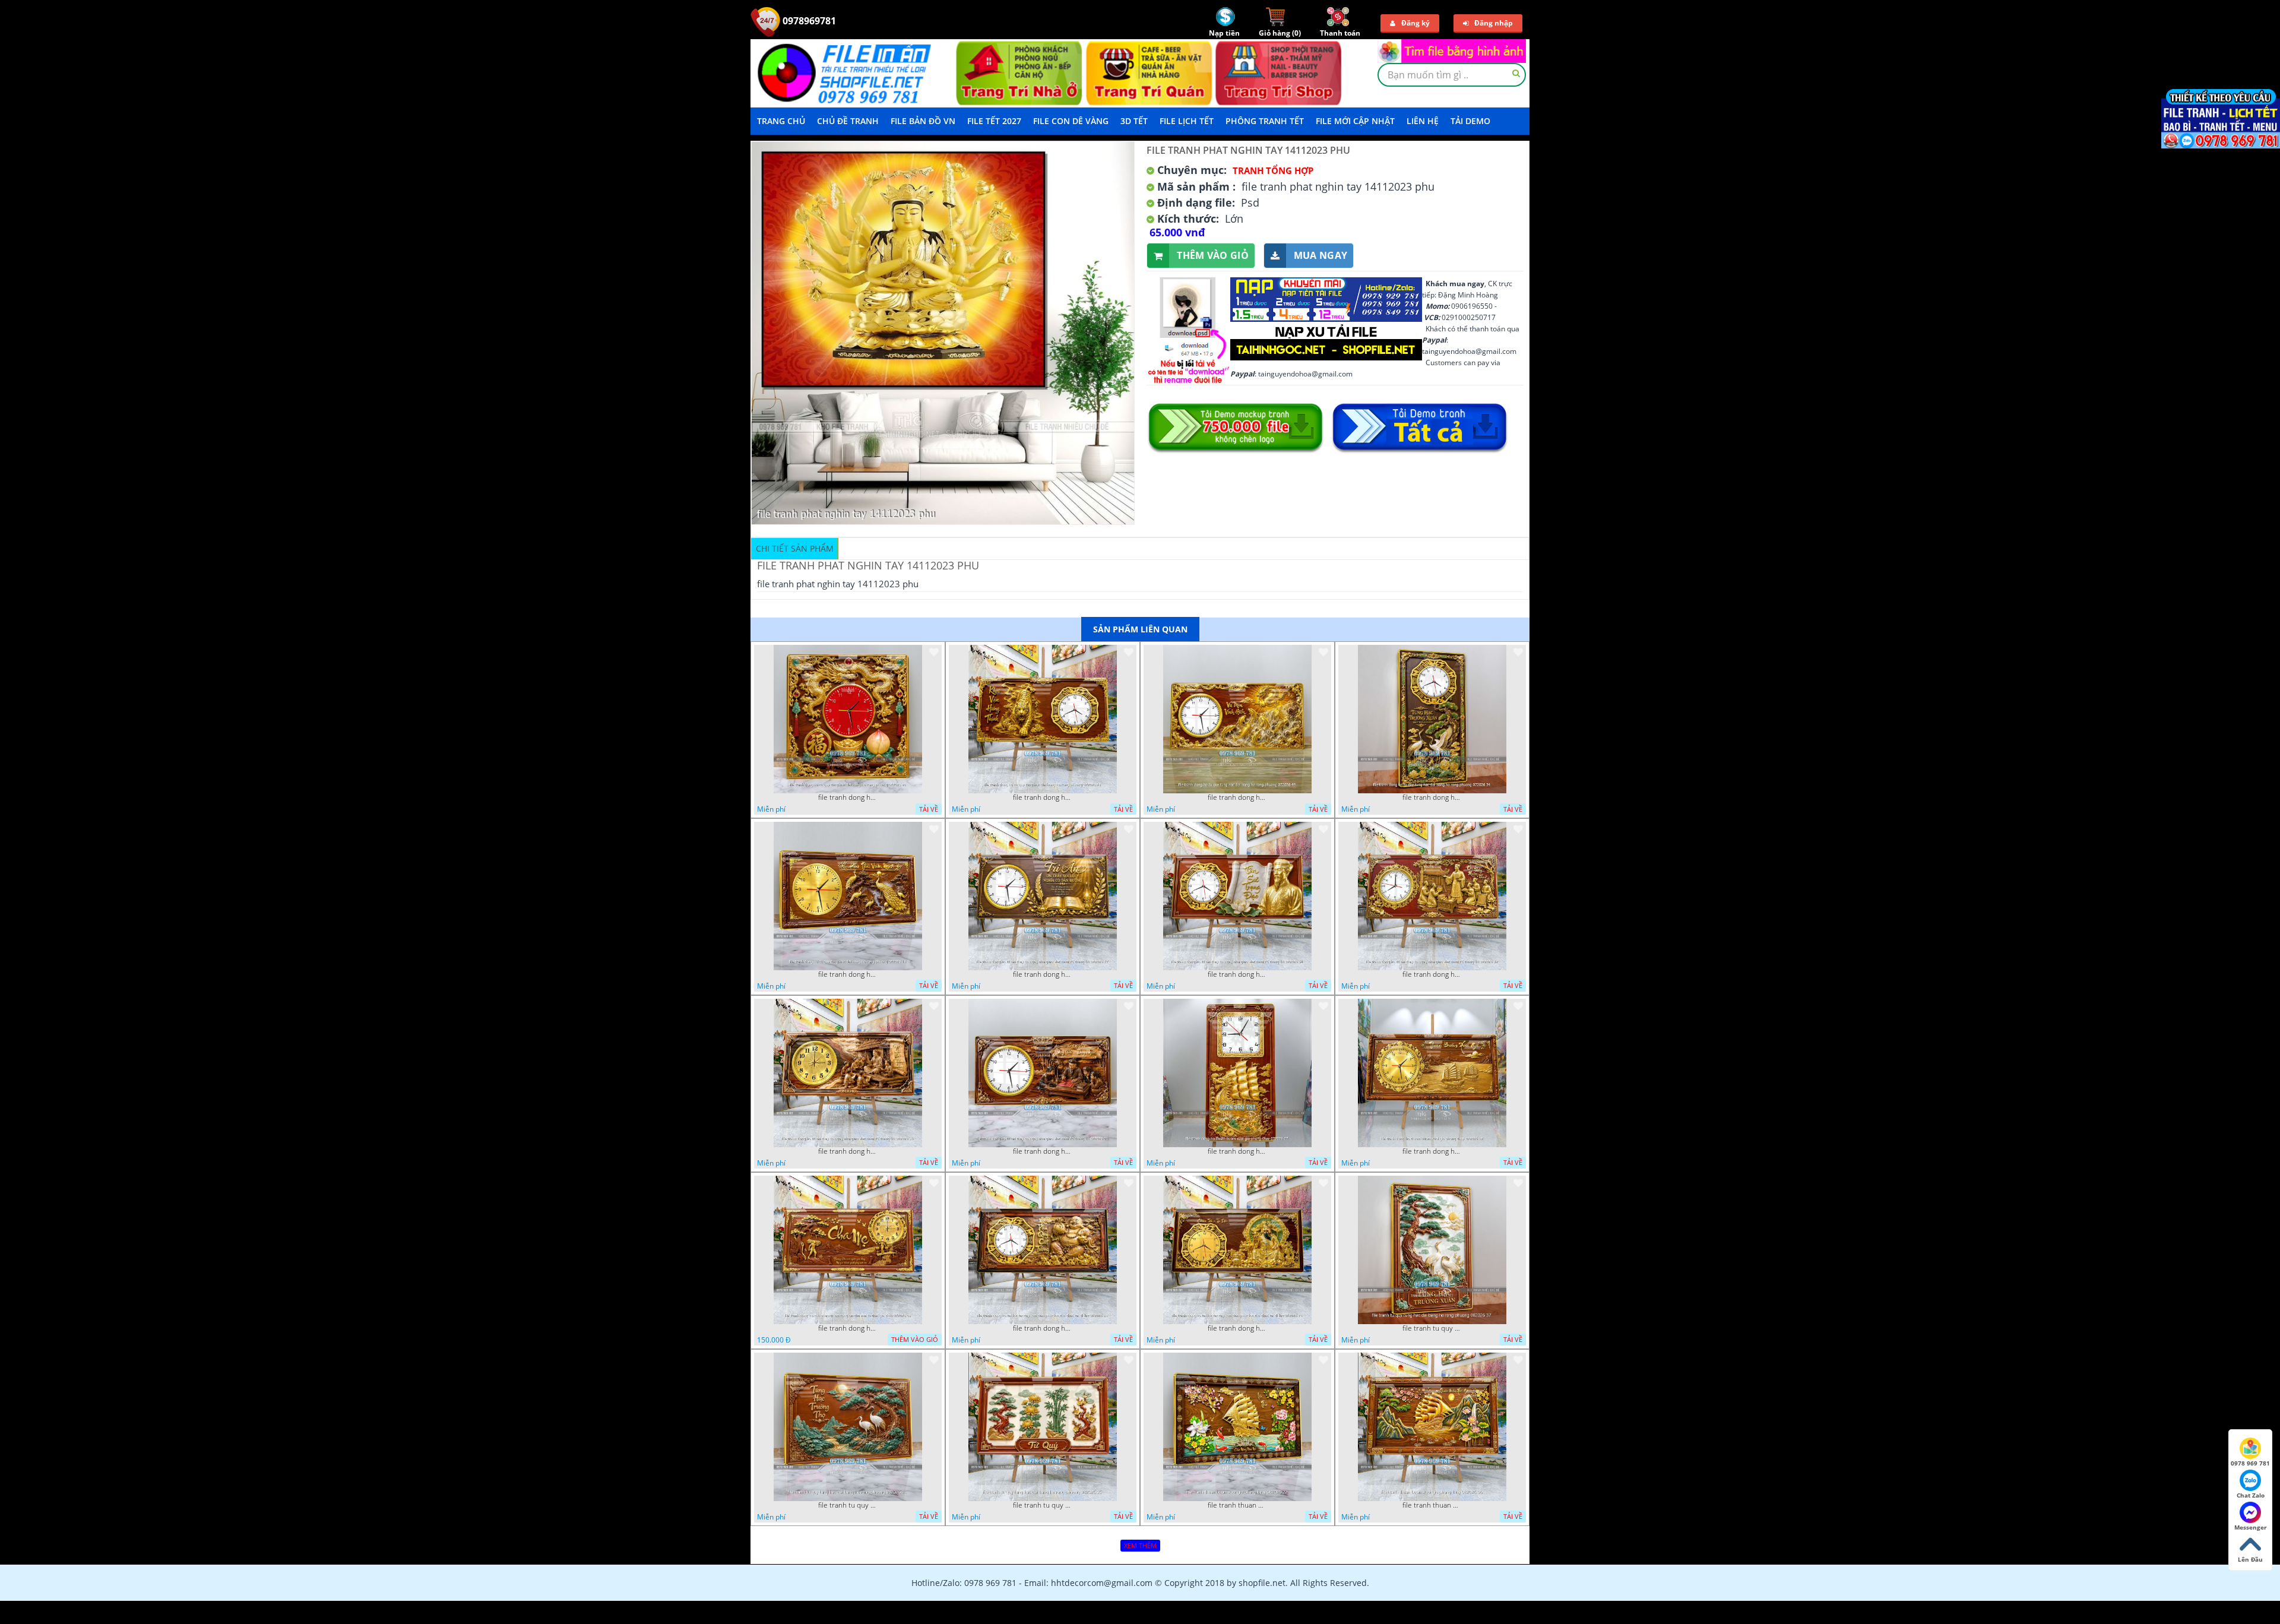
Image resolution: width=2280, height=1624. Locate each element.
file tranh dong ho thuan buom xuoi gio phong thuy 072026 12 (1432, 1151)
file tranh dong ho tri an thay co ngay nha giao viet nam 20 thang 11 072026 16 (848, 1151)
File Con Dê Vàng (1071, 121)
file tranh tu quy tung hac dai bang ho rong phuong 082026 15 (1043, 1505)
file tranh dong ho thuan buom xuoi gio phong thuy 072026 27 (1237, 1151)
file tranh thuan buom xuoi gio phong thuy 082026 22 (1237, 1505)
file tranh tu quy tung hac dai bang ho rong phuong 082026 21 (848, 1505)
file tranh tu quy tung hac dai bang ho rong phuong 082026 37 (1432, 1328)
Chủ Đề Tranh (848, 121)
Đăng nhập (1494, 23)
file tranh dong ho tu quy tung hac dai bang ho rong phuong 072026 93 (848, 797)
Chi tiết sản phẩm (795, 548)
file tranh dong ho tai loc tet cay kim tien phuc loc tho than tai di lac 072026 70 (1237, 1328)
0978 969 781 (2250, 1463)
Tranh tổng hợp (1273, 170)
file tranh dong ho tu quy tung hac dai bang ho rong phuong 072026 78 (1043, 797)
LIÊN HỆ (1423, 121)
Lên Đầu (2250, 1559)
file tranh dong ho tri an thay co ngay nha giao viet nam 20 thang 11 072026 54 (1237, 974)
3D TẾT (1134, 121)
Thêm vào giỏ (1213, 255)
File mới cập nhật (1355, 121)
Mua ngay (1320, 255)
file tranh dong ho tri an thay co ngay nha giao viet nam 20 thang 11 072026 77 (1043, 974)
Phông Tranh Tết (1265, 121)
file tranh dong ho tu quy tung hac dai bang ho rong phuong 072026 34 (1432, 797)
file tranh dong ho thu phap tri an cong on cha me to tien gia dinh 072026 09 (848, 1328)
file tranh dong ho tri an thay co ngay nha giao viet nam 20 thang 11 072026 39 (1432, 974)
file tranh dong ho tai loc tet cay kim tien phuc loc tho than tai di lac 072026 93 (1043, 1328)
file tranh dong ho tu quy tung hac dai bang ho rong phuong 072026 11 (848, 974)
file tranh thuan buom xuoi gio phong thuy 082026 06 (1432, 1505)
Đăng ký (1415, 23)
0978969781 (808, 21)
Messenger (2251, 1527)
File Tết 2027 (994, 121)
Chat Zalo (2251, 1495)
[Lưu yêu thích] (934, 652)
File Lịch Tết (1187, 121)
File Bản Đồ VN (923, 121)
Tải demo (1470, 121)
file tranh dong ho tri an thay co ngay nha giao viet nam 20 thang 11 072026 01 (1043, 1151)
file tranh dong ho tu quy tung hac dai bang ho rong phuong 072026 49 (1237, 797)
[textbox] (1452, 75)
